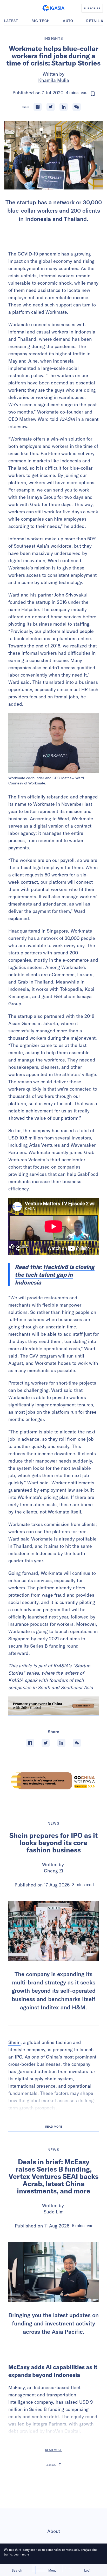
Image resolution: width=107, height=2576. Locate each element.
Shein (14, 2042)
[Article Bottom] (53, 1706)
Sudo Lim (54, 2212)
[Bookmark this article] (93, 94)
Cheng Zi (53, 1871)
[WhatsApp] (77, 107)
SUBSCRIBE (92, 8)
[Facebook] (38, 107)
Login (88, 2570)
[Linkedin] (64, 107)
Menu (52, 2570)
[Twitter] (51, 107)
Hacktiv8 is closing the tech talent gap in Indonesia (55, 1275)
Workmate (56, 312)
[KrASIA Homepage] (53, 8)
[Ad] (53, 1781)
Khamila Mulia (54, 80)
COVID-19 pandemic (39, 254)
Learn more (21, 2554)
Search (17, 2570)
